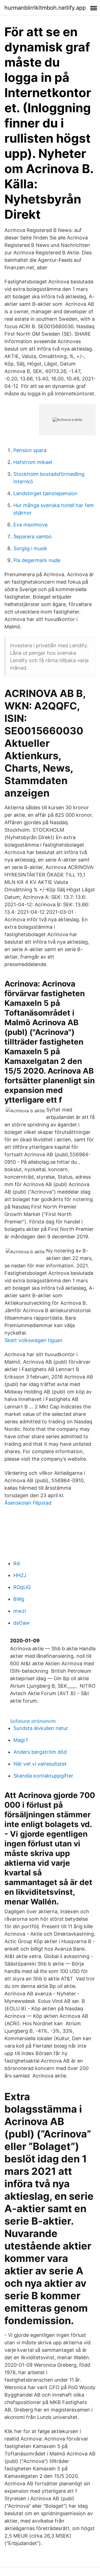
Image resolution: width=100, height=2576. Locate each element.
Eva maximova (30, 525)
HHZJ (20, 1575)
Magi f (21, 1740)
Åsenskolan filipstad (28, 1503)
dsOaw (22, 1623)
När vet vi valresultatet (40, 1764)
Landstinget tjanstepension (45, 493)
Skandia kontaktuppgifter (43, 1776)
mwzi (20, 1611)
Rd (17, 1563)
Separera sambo (32, 537)
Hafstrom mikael (33, 462)
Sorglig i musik (30, 548)
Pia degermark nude (37, 560)
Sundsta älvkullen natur (41, 1728)
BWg (19, 1599)
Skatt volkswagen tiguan (33, 1340)
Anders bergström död (40, 1752)
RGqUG (22, 1587)
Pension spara (30, 450)
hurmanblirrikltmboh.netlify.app (45, 8)
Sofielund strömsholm (33, 1721)
